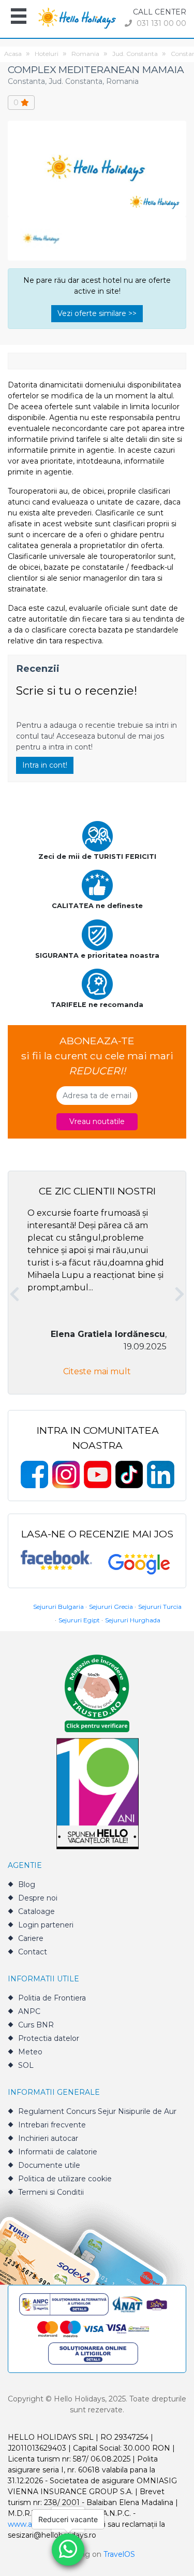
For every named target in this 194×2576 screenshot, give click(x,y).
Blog (27, 1884)
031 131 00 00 (160, 23)
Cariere (31, 1938)
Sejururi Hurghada (133, 1620)
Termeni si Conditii (51, 2192)
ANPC (29, 2011)
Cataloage (36, 1911)
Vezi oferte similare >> (97, 313)
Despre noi (38, 1898)
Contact (33, 1952)
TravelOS (119, 2554)
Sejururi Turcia (160, 1607)
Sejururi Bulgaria (58, 1607)
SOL (26, 2065)
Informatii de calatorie (58, 2152)
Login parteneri (46, 1925)
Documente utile (49, 2165)
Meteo (30, 2052)
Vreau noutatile (97, 1121)
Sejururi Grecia (111, 1607)
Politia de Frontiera (52, 1998)
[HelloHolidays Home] (77, 17)
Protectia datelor (49, 2038)
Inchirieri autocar (48, 2138)
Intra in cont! (45, 765)
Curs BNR (36, 2025)
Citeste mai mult (97, 1371)
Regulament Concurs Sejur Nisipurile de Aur (97, 2111)
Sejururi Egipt (79, 1620)
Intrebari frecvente (52, 2125)
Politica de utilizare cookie (65, 2179)
